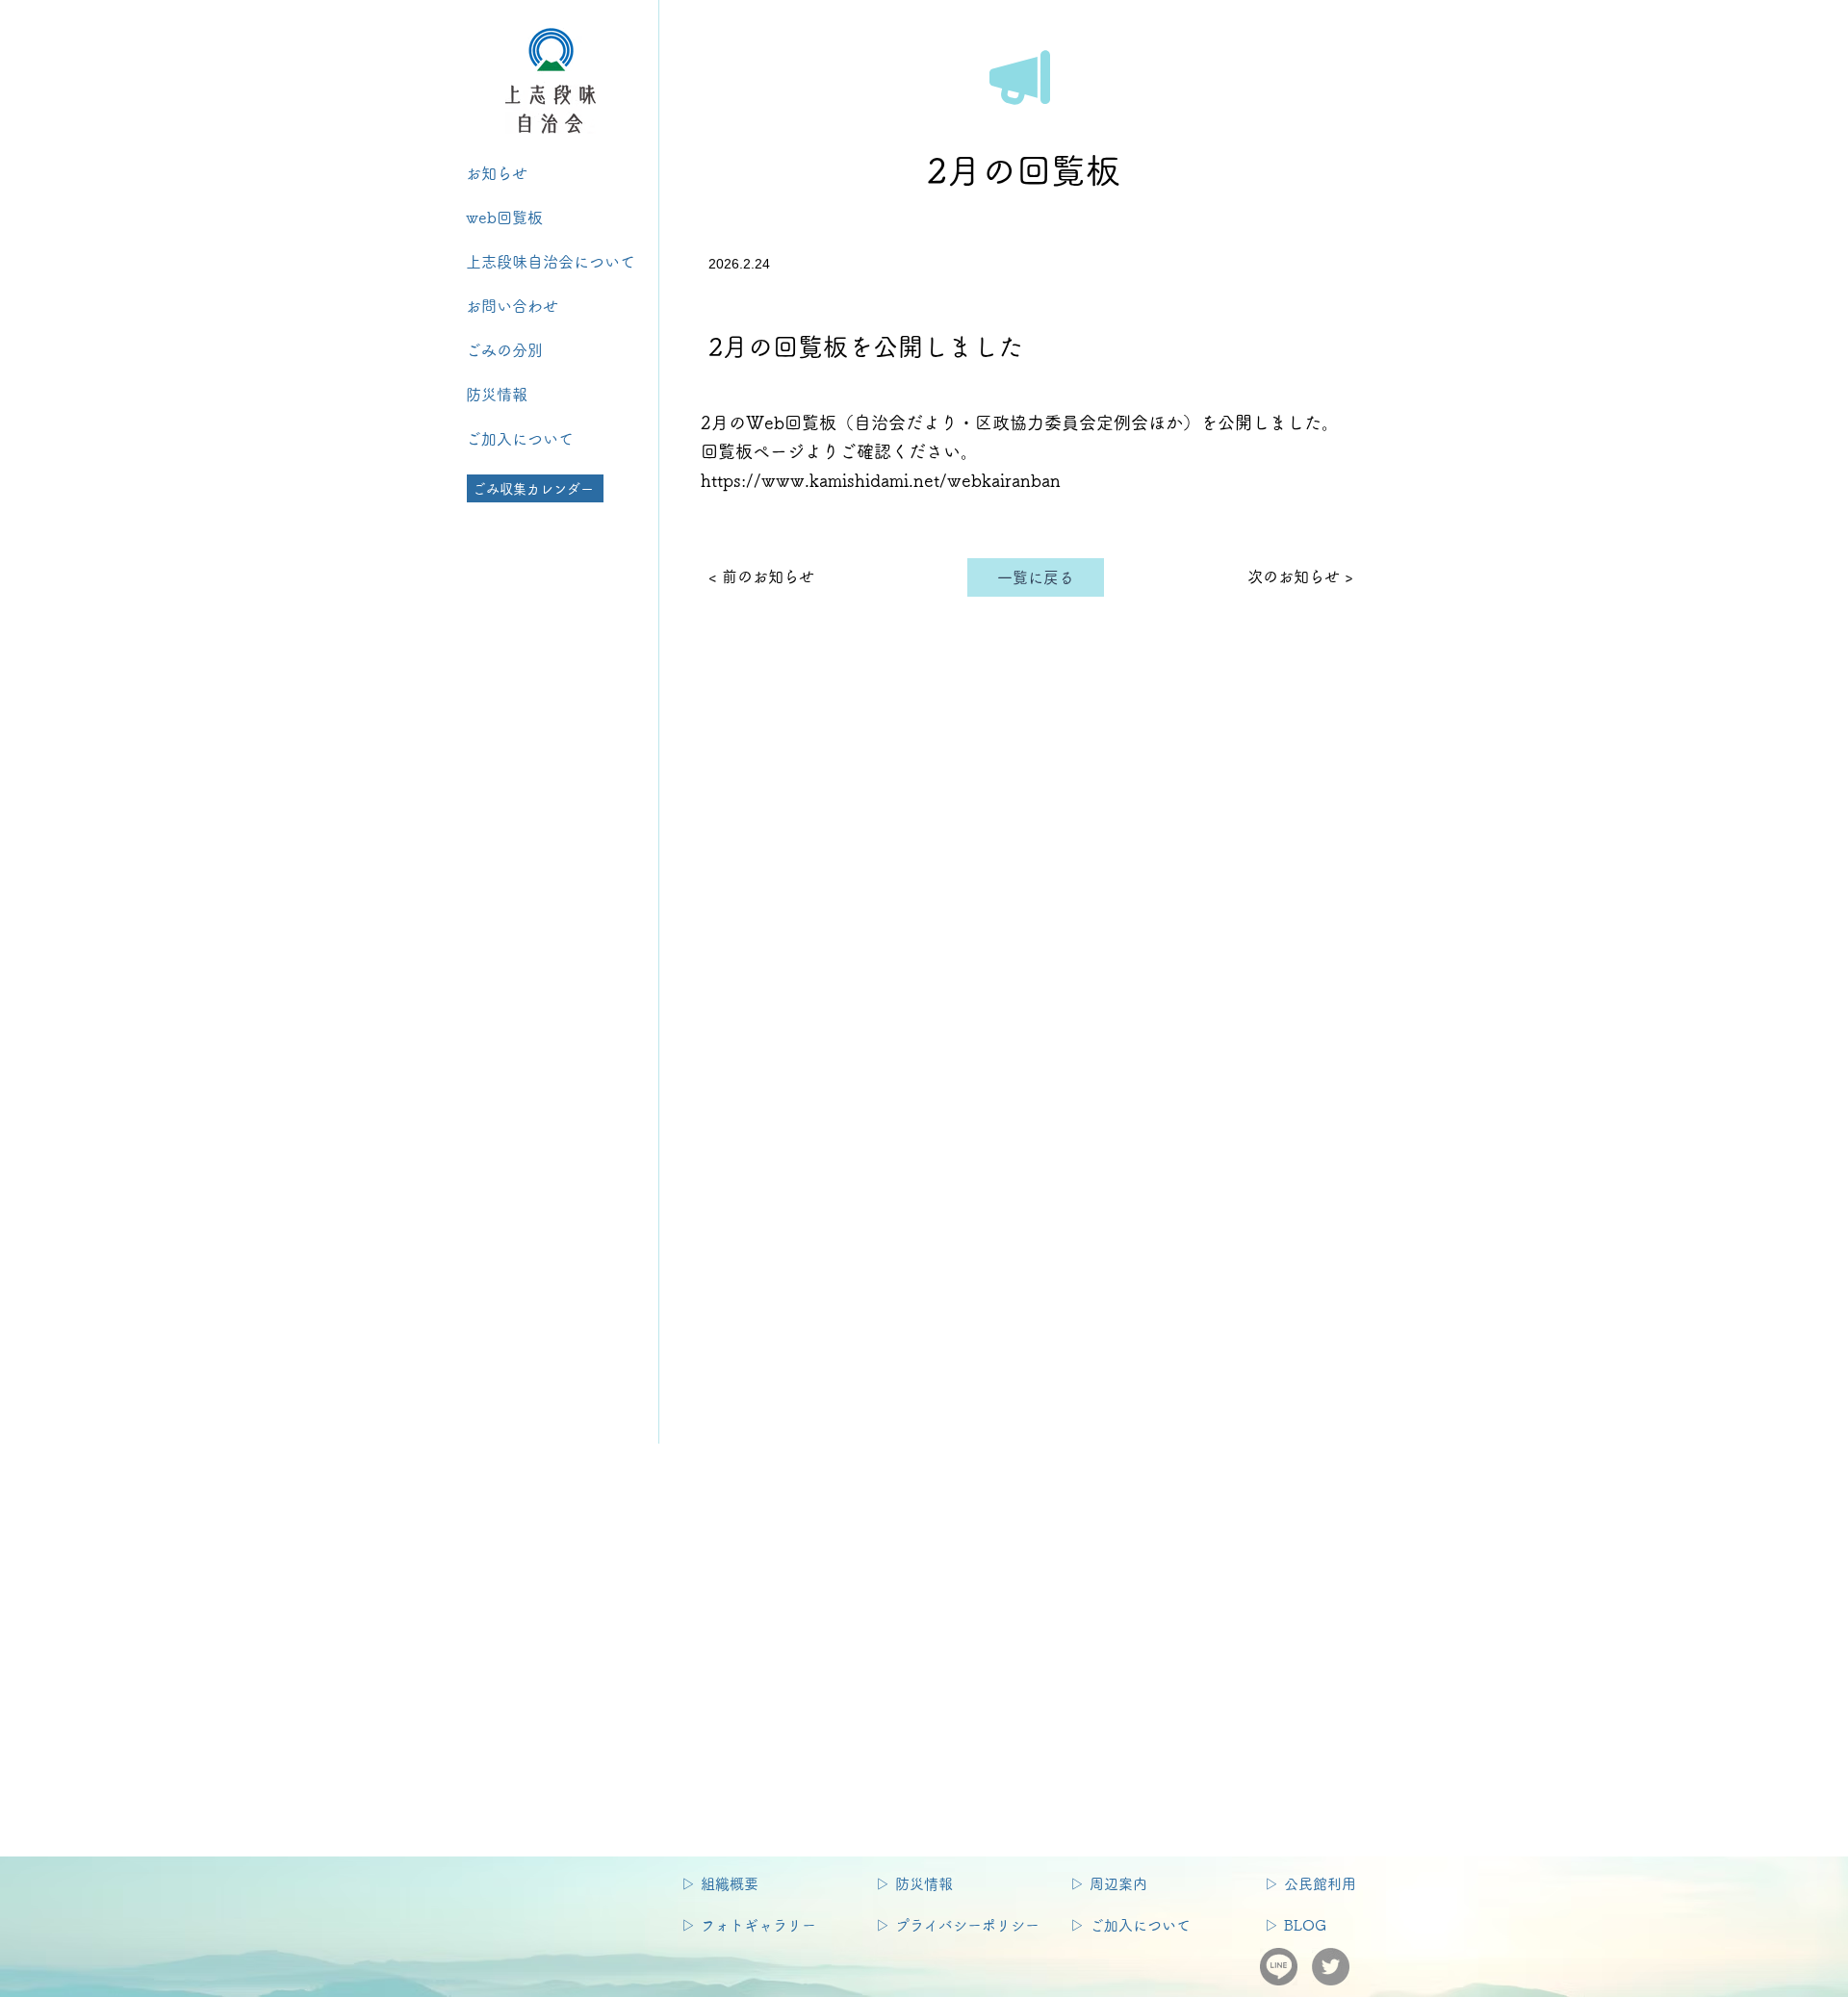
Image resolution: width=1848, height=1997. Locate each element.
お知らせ (497, 173)
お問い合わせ (520, 306)
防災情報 (497, 395)
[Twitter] (1331, 1967)
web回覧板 (504, 218)
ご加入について (520, 439)
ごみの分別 (512, 350)
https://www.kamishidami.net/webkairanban (881, 480)
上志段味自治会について (551, 262)
